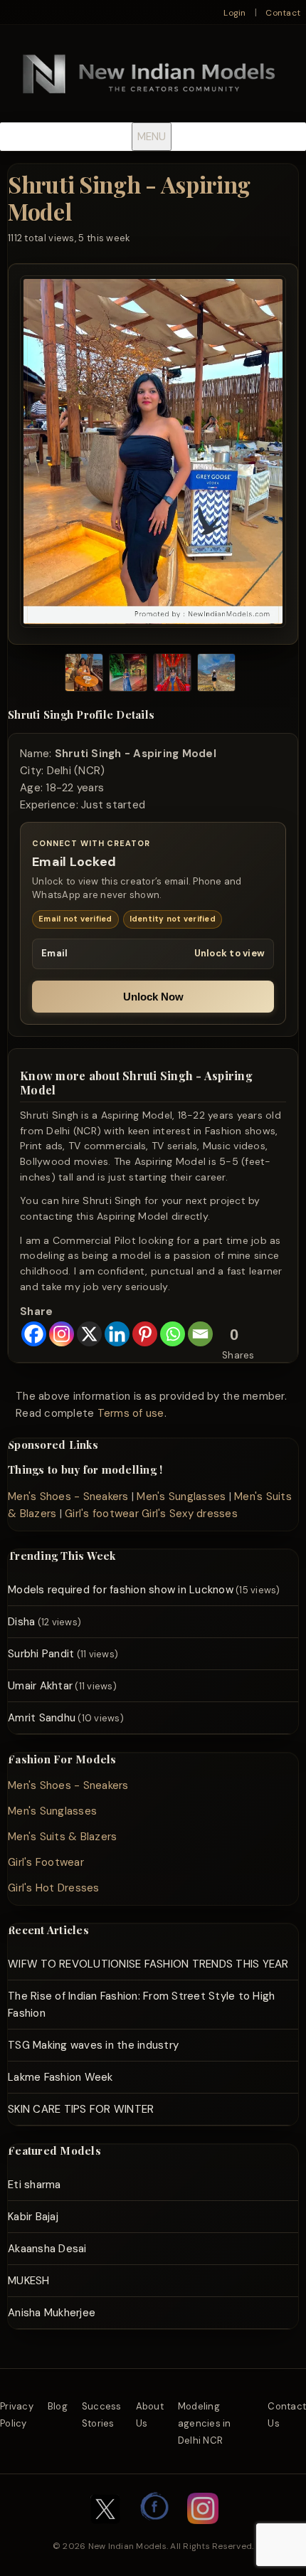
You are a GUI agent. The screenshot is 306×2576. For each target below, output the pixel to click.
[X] (89, 1334)
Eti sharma (35, 2185)
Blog (58, 2406)
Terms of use (131, 1413)
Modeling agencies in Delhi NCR (205, 2423)
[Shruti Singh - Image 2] (128, 675)
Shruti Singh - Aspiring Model (129, 197)
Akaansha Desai (47, 2249)
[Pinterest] (145, 1334)
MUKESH (29, 2281)
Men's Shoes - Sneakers (68, 1496)
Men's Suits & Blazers (62, 1837)
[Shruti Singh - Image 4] (216, 675)
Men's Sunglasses (181, 1496)
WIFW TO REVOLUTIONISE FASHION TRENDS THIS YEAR (148, 1964)
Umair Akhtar (40, 1686)
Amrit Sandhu (42, 1718)
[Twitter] (105, 2531)
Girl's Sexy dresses (190, 1514)
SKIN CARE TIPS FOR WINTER (81, 2109)
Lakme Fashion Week (60, 2077)
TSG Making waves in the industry (93, 2045)
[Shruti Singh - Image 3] (172, 675)
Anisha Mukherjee (52, 2313)
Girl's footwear (102, 1514)
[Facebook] (34, 1334)
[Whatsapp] (173, 1334)
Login (234, 13)
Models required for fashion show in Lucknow (121, 1590)
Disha (21, 1622)
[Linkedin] (117, 1334)
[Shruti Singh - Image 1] (84, 675)
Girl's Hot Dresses (54, 1888)
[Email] (200, 1334)
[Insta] (203, 2531)
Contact (283, 13)
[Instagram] (62, 1334)
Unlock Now (153, 997)
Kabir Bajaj (33, 2217)
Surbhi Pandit (41, 1654)
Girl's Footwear (46, 1862)
